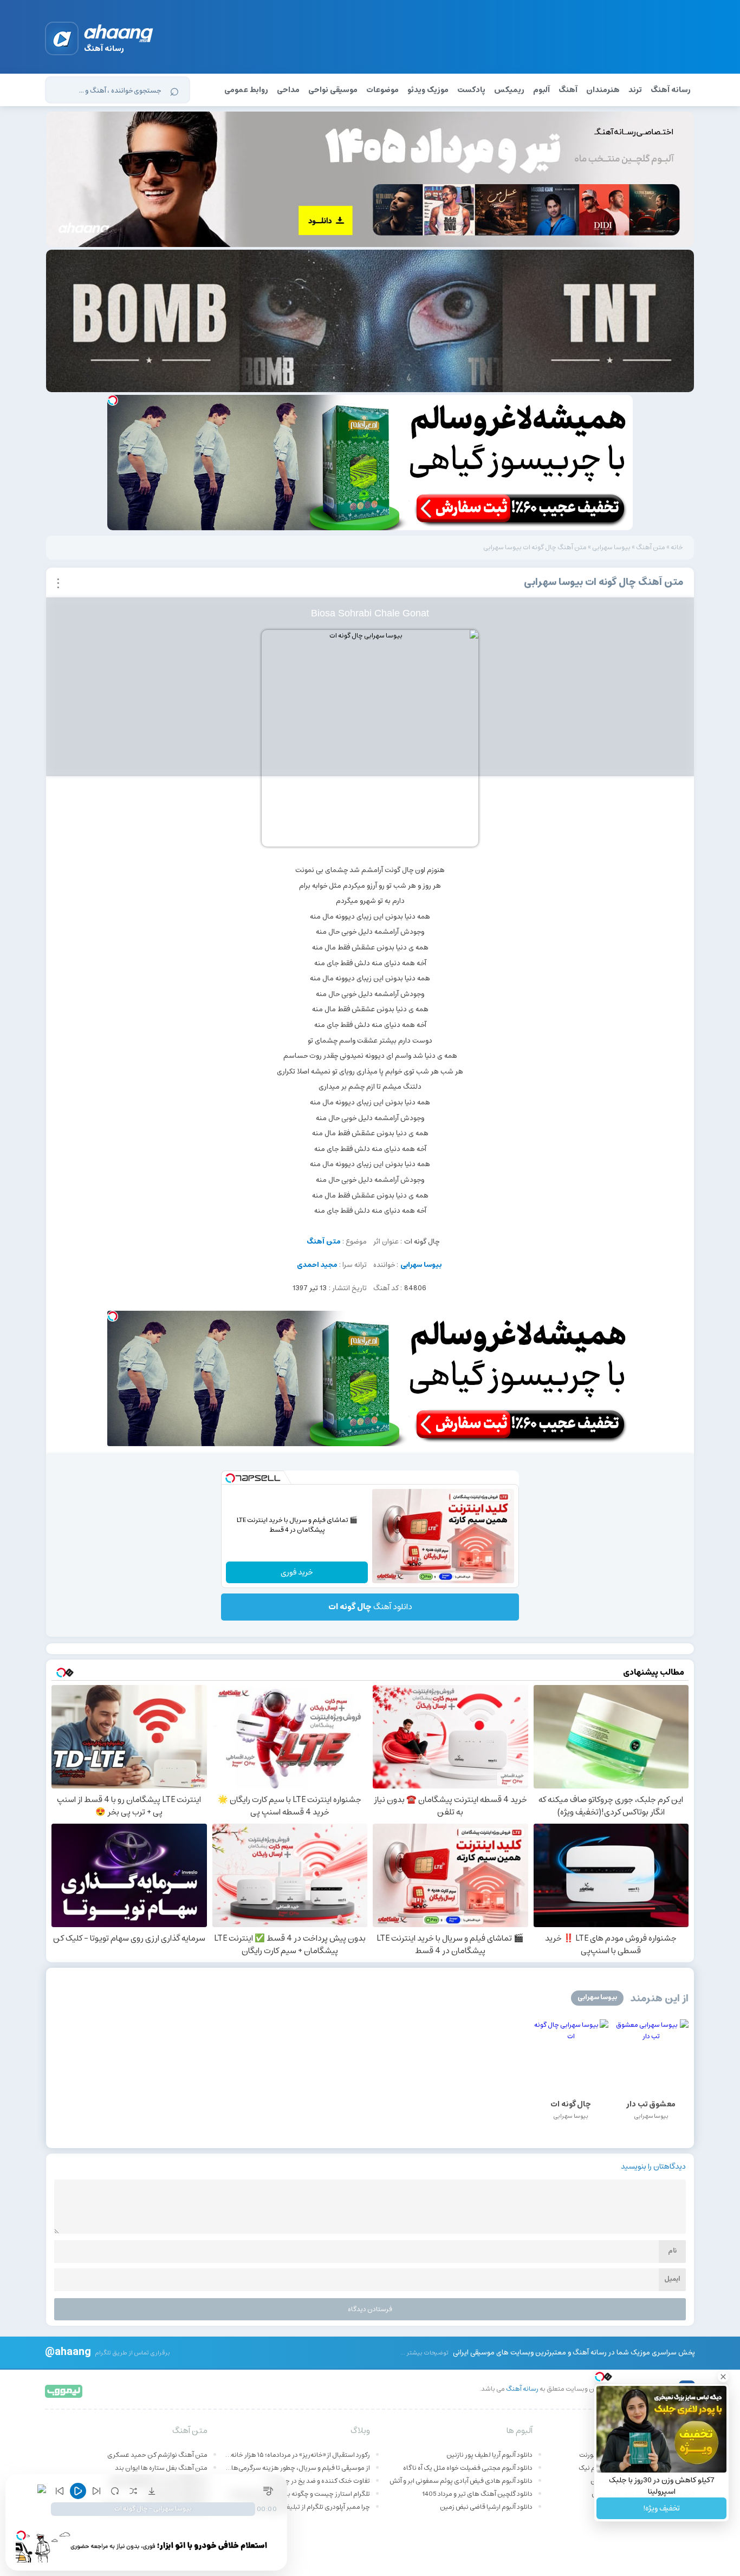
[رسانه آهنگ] (119, 35)
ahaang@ (68, 2351)
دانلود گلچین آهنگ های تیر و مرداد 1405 (477, 2494)
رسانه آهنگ (671, 90)
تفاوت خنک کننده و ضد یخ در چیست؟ (318, 2481)
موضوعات (382, 90)
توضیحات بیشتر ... (424, 2353)
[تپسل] (113, 400)
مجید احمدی (317, 1265)
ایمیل (672, 2279)
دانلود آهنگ (370, 1607)
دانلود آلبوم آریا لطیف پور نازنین (489, 2455)
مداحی (288, 90)
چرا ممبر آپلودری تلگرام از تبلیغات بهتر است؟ (309, 2507)
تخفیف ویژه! (661, 2508)
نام (672, 2251)
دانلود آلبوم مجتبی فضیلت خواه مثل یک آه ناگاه (468, 2468)
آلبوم (541, 90)
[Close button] (723, 2377)
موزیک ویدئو (428, 90)
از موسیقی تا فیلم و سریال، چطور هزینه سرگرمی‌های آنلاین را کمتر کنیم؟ (297, 2468)
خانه (677, 547)
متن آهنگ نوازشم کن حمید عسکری (157, 2455)
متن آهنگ (651, 547)
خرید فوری (297, 1572)
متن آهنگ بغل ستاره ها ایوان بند (161, 2468)
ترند (635, 90)
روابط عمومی (246, 90)
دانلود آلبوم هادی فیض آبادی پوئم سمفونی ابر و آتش (461, 2481)
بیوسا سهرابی (611, 547)
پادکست (471, 90)
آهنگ (568, 90)
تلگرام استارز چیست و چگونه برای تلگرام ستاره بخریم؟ (297, 2494)
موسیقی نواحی (333, 90)
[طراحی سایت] (64, 2390)
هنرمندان (603, 90)
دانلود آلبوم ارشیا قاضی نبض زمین (486, 2507)
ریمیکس (509, 90)
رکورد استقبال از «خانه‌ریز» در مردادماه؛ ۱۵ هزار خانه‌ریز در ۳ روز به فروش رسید (297, 2455)
